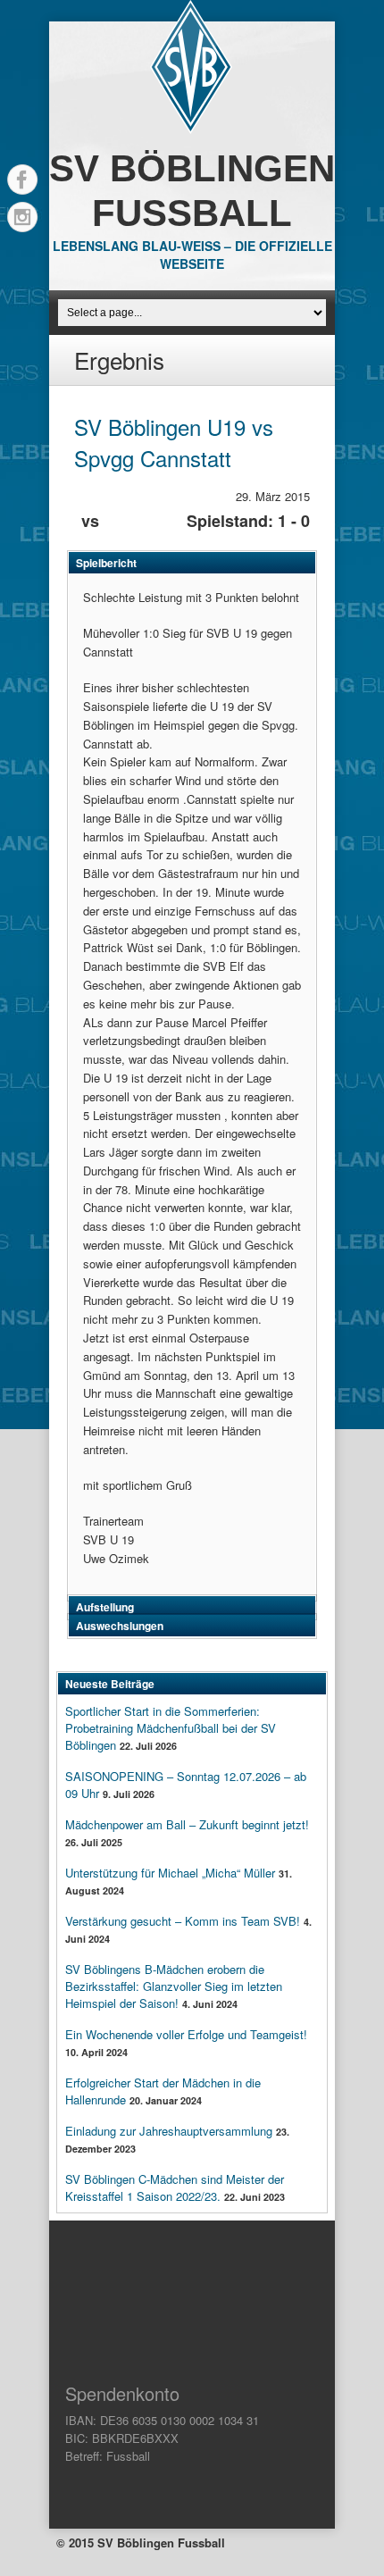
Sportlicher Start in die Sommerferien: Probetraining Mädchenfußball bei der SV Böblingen (171, 1728)
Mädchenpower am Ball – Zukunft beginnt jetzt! (187, 1824)
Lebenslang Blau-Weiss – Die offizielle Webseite (192, 255)
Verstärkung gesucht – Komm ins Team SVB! (183, 1921)
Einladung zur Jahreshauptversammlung (169, 2131)
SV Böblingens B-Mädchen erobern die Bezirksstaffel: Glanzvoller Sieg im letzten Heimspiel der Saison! (174, 1986)
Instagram (22, 217)
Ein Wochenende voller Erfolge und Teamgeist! (186, 2034)
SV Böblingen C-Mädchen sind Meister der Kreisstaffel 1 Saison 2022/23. (175, 2187)
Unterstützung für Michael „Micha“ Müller (170, 1873)
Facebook (22, 180)
